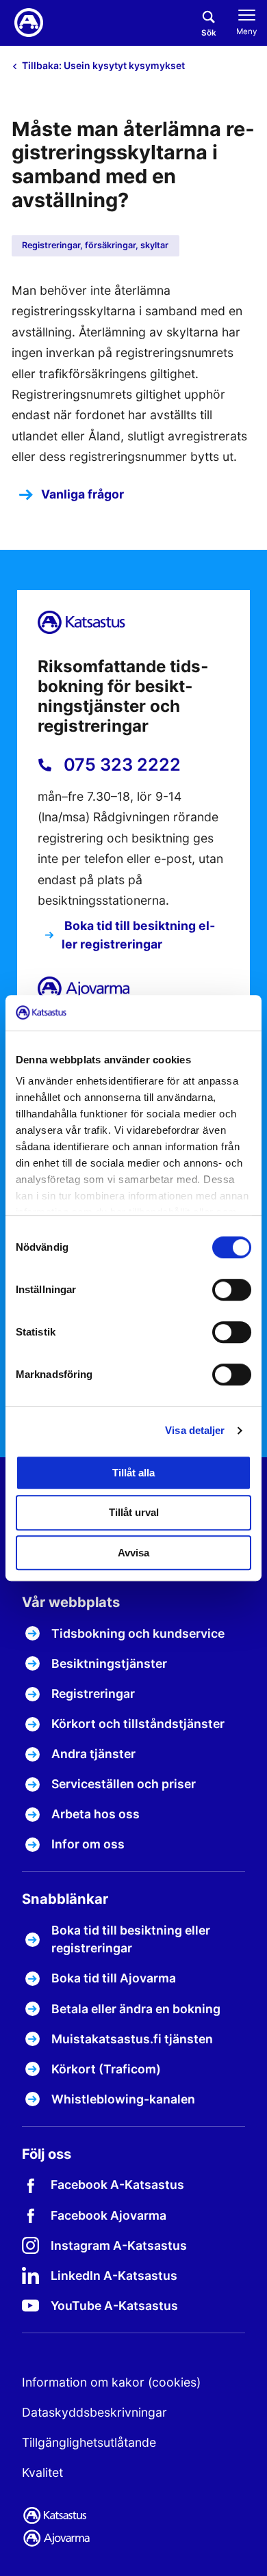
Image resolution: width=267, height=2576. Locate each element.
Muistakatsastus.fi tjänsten (132, 2039)
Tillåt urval (134, 1512)
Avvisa (133, 1553)
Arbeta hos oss (96, 1814)
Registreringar (93, 1694)
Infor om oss (88, 1844)
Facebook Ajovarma (109, 2215)
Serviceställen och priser (124, 1784)
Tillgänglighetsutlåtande (89, 2442)
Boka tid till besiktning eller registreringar (138, 934)
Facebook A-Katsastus (117, 2185)
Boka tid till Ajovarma (114, 1978)
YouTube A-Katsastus (114, 2306)
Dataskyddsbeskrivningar (94, 2412)
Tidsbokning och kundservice (138, 1633)
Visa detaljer (195, 1430)
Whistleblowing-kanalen (123, 2099)
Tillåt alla (133, 1473)
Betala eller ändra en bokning (136, 2009)
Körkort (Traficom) (106, 2069)
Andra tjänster (93, 1754)
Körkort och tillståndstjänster (138, 1724)
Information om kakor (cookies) (111, 2382)
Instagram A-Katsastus (119, 2245)
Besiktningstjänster (109, 1663)
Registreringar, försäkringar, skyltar (95, 245)
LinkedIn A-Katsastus (114, 2275)
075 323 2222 (120, 765)
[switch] (232, 1290)
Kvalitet (42, 2472)
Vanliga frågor (82, 494)
